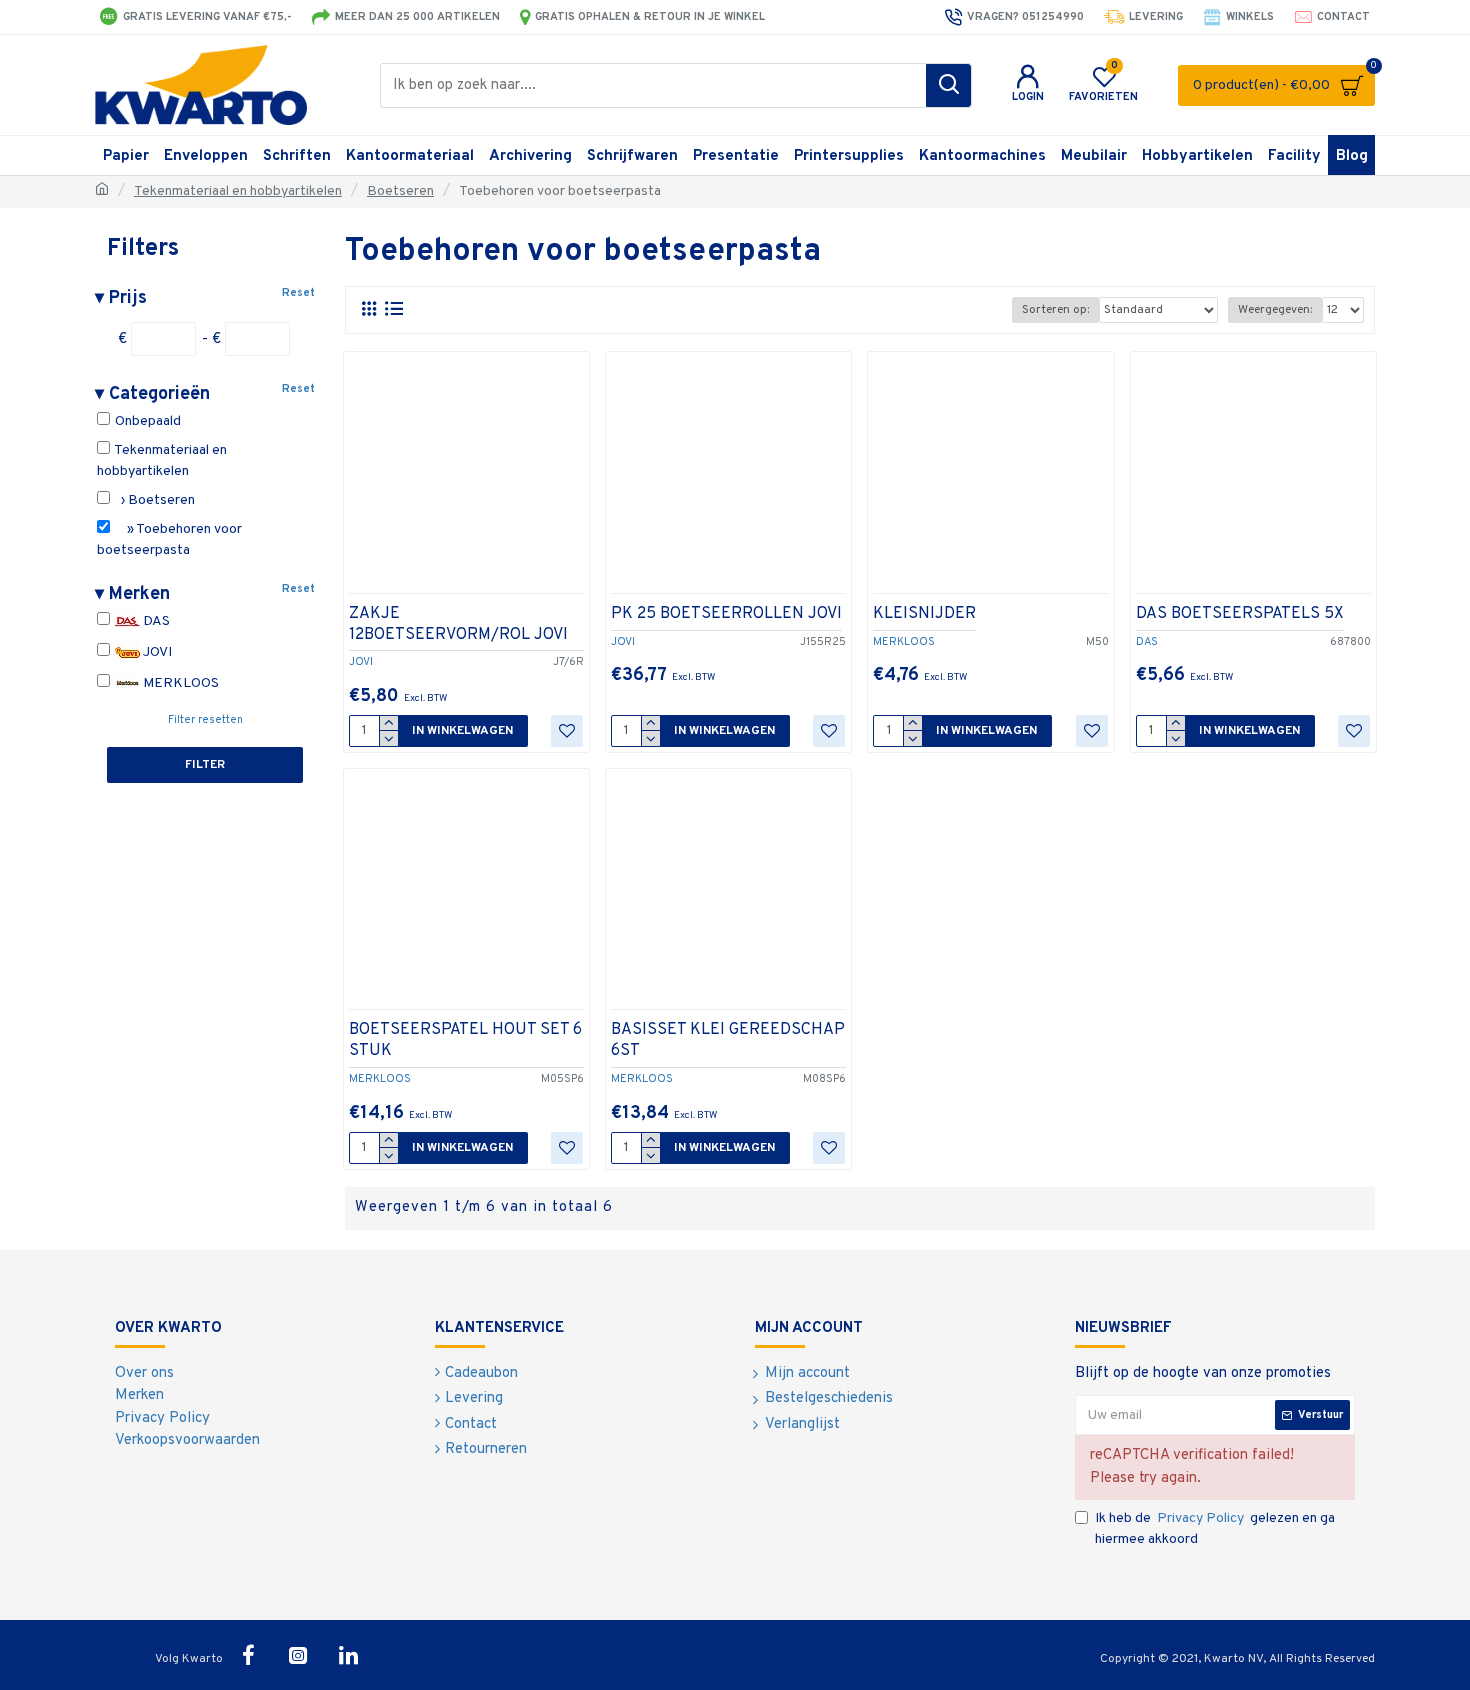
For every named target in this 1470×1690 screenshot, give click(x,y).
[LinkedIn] (348, 1655)
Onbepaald (146, 421)
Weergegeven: (1275, 310)
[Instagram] (298, 1655)
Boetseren (400, 191)
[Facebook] (248, 1655)
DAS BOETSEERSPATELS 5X (1240, 614)
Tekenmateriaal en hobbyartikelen (238, 191)
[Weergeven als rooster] (368, 309)
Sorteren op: (1055, 310)
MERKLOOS (179, 683)
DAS (155, 621)
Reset (298, 293)
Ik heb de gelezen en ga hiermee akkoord (1215, 1529)
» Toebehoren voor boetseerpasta (169, 540)
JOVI (156, 652)
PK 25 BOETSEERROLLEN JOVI (726, 614)
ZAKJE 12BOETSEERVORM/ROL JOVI (458, 624)
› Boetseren (153, 500)
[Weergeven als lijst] (393, 309)
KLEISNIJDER (924, 614)
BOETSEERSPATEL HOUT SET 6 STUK (465, 1040)
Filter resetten (205, 720)
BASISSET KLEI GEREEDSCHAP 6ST (728, 1040)
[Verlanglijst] (567, 731)
